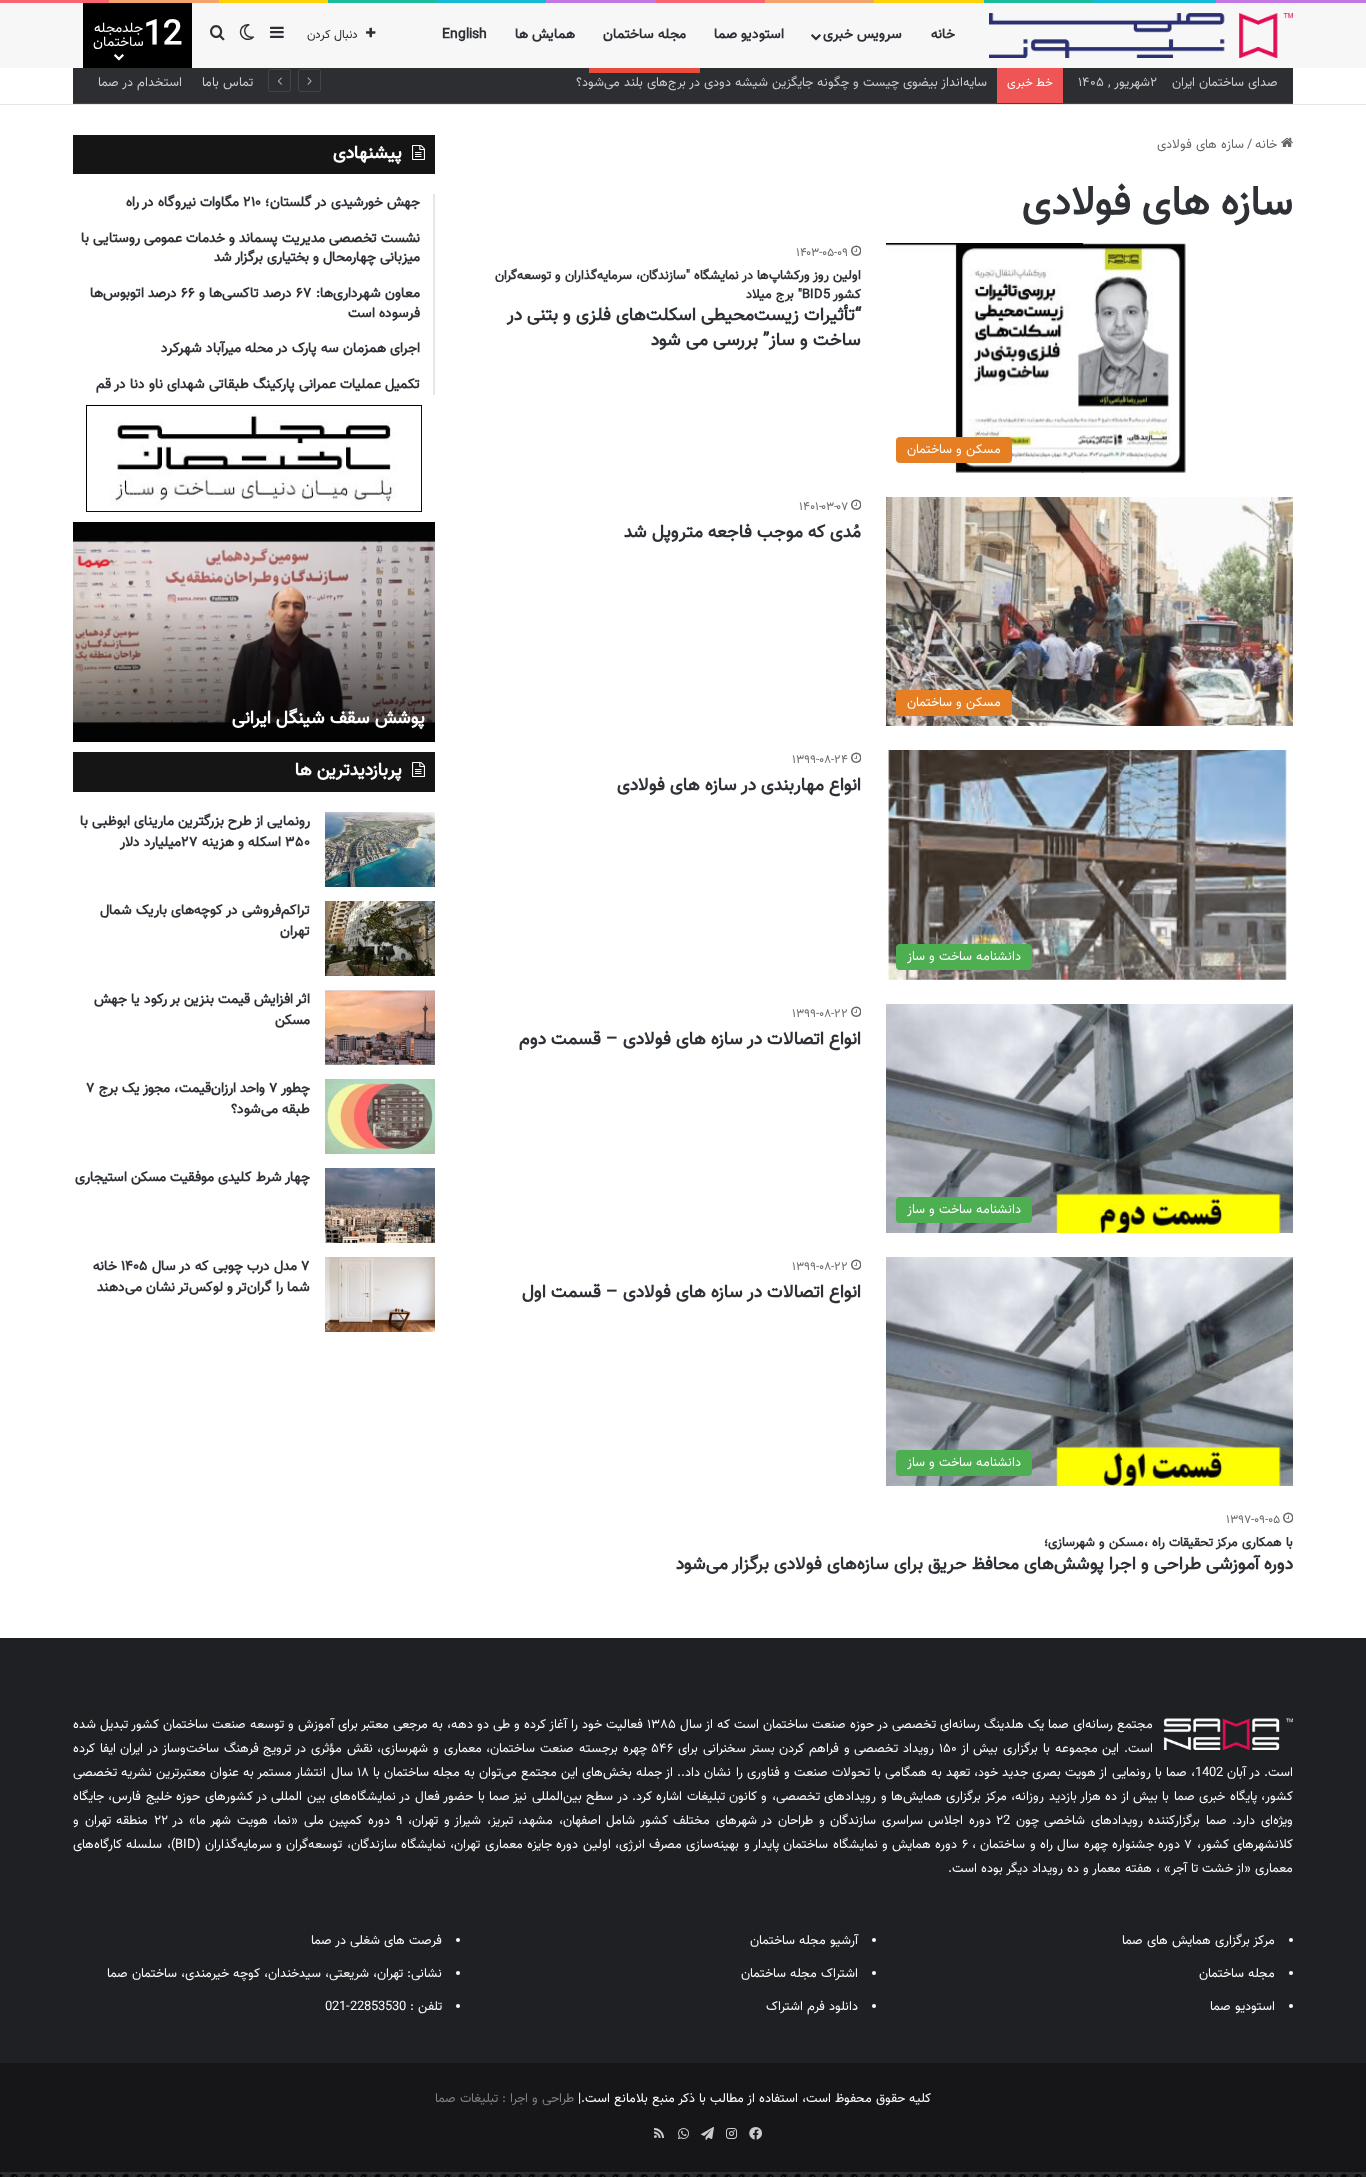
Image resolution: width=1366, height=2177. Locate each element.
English (464, 35)
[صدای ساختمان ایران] (1141, 35)
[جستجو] (217, 35)
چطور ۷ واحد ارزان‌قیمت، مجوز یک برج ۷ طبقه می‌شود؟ (198, 1099)
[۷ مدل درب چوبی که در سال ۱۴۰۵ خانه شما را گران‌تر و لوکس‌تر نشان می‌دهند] (380, 1294)
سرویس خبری (862, 35)
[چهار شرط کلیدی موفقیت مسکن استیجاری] (380, 1205)
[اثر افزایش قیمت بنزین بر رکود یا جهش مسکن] (380, 1027)
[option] (254, 632)
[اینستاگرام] (731, 2134)
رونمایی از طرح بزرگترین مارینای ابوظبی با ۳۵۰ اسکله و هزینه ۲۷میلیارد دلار (195, 832)
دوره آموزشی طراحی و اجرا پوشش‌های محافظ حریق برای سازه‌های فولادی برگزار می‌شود (984, 1565)
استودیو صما (749, 35)
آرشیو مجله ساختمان (804, 1941)
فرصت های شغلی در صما (376, 1941)
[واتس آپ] (683, 2134)
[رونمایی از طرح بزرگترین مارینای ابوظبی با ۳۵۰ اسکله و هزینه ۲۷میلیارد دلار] (380, 849)
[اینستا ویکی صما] (635, 2127)
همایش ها (545, 35)
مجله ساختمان (644, 35)
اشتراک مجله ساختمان (799, 1974)
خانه (943, 35)
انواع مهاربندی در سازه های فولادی (739, 786)
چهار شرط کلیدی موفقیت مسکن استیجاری (192, 1178)
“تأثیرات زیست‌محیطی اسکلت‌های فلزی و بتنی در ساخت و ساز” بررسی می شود (684, 328)
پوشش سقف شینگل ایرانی (328, 719)
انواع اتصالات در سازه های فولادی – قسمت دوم (690, 1040)
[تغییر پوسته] (247, 35)
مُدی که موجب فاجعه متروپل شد (742, 533)
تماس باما (227, 83)
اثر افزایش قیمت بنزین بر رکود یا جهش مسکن (202, 1010)
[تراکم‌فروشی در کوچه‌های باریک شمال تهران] (380, 938)
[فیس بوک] (755, 2134)
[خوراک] (659, 2134)
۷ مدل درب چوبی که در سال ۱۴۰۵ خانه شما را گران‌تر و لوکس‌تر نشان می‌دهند (201, 1277)
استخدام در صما (140, 83)
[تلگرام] (707, 2134)
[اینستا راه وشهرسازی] (611, 2127)
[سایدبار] (277, 35)
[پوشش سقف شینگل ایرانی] (254, 632)
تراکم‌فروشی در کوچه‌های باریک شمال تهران (205, 921)
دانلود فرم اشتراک (812, 2007)
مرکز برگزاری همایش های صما (1198, 1941)
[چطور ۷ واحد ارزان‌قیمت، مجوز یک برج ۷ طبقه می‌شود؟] (380, 1116)
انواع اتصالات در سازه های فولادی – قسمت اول (691, 1293)
